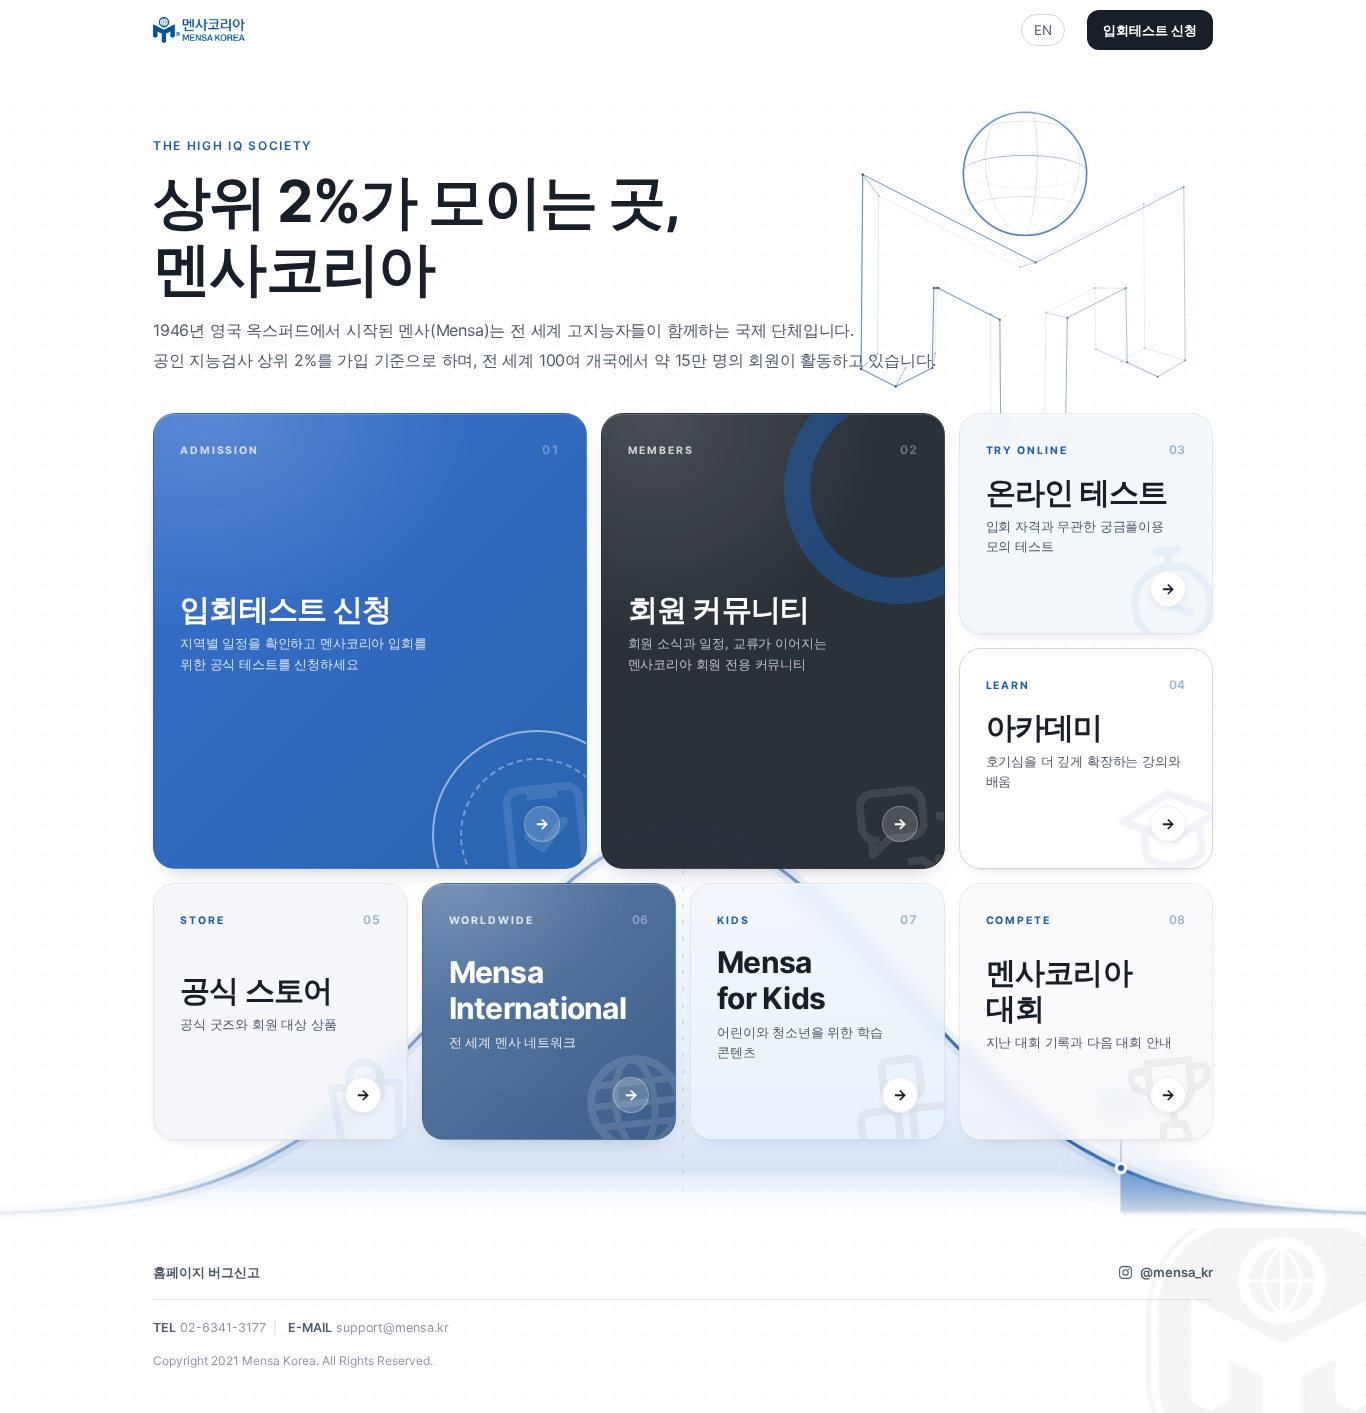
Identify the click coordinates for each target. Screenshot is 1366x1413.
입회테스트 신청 (1150, 30)
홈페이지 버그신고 (206, 1272)
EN (1043, 30)
